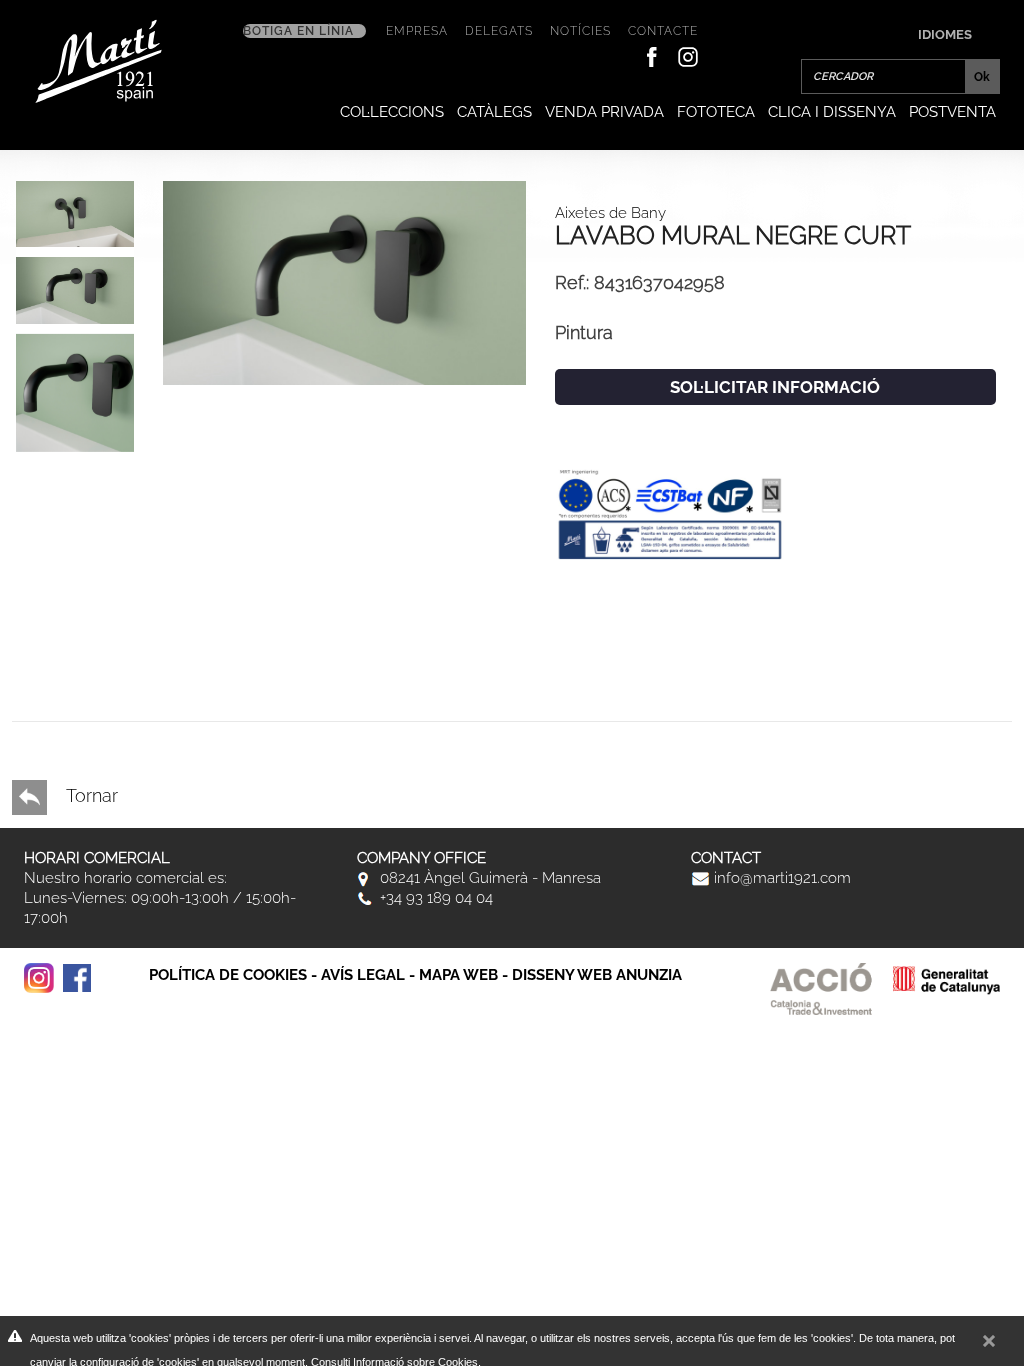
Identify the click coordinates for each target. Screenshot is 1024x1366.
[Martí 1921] (98, 59)
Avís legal (363, 975)
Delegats (499, 31)
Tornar (90, 795)
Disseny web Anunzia (597, 975)
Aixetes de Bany (610, 213)
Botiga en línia (298, 31)
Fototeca (716, 112)
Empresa (417, 31)
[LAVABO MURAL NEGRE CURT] (344, 281)
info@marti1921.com (780, 878)
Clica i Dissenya (832, 112)
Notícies (580, 31)
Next (55, 601)
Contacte (663, 31)
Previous (55, 673)
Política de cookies (228, 975)
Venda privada (604, 112)
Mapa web (458, 975)
